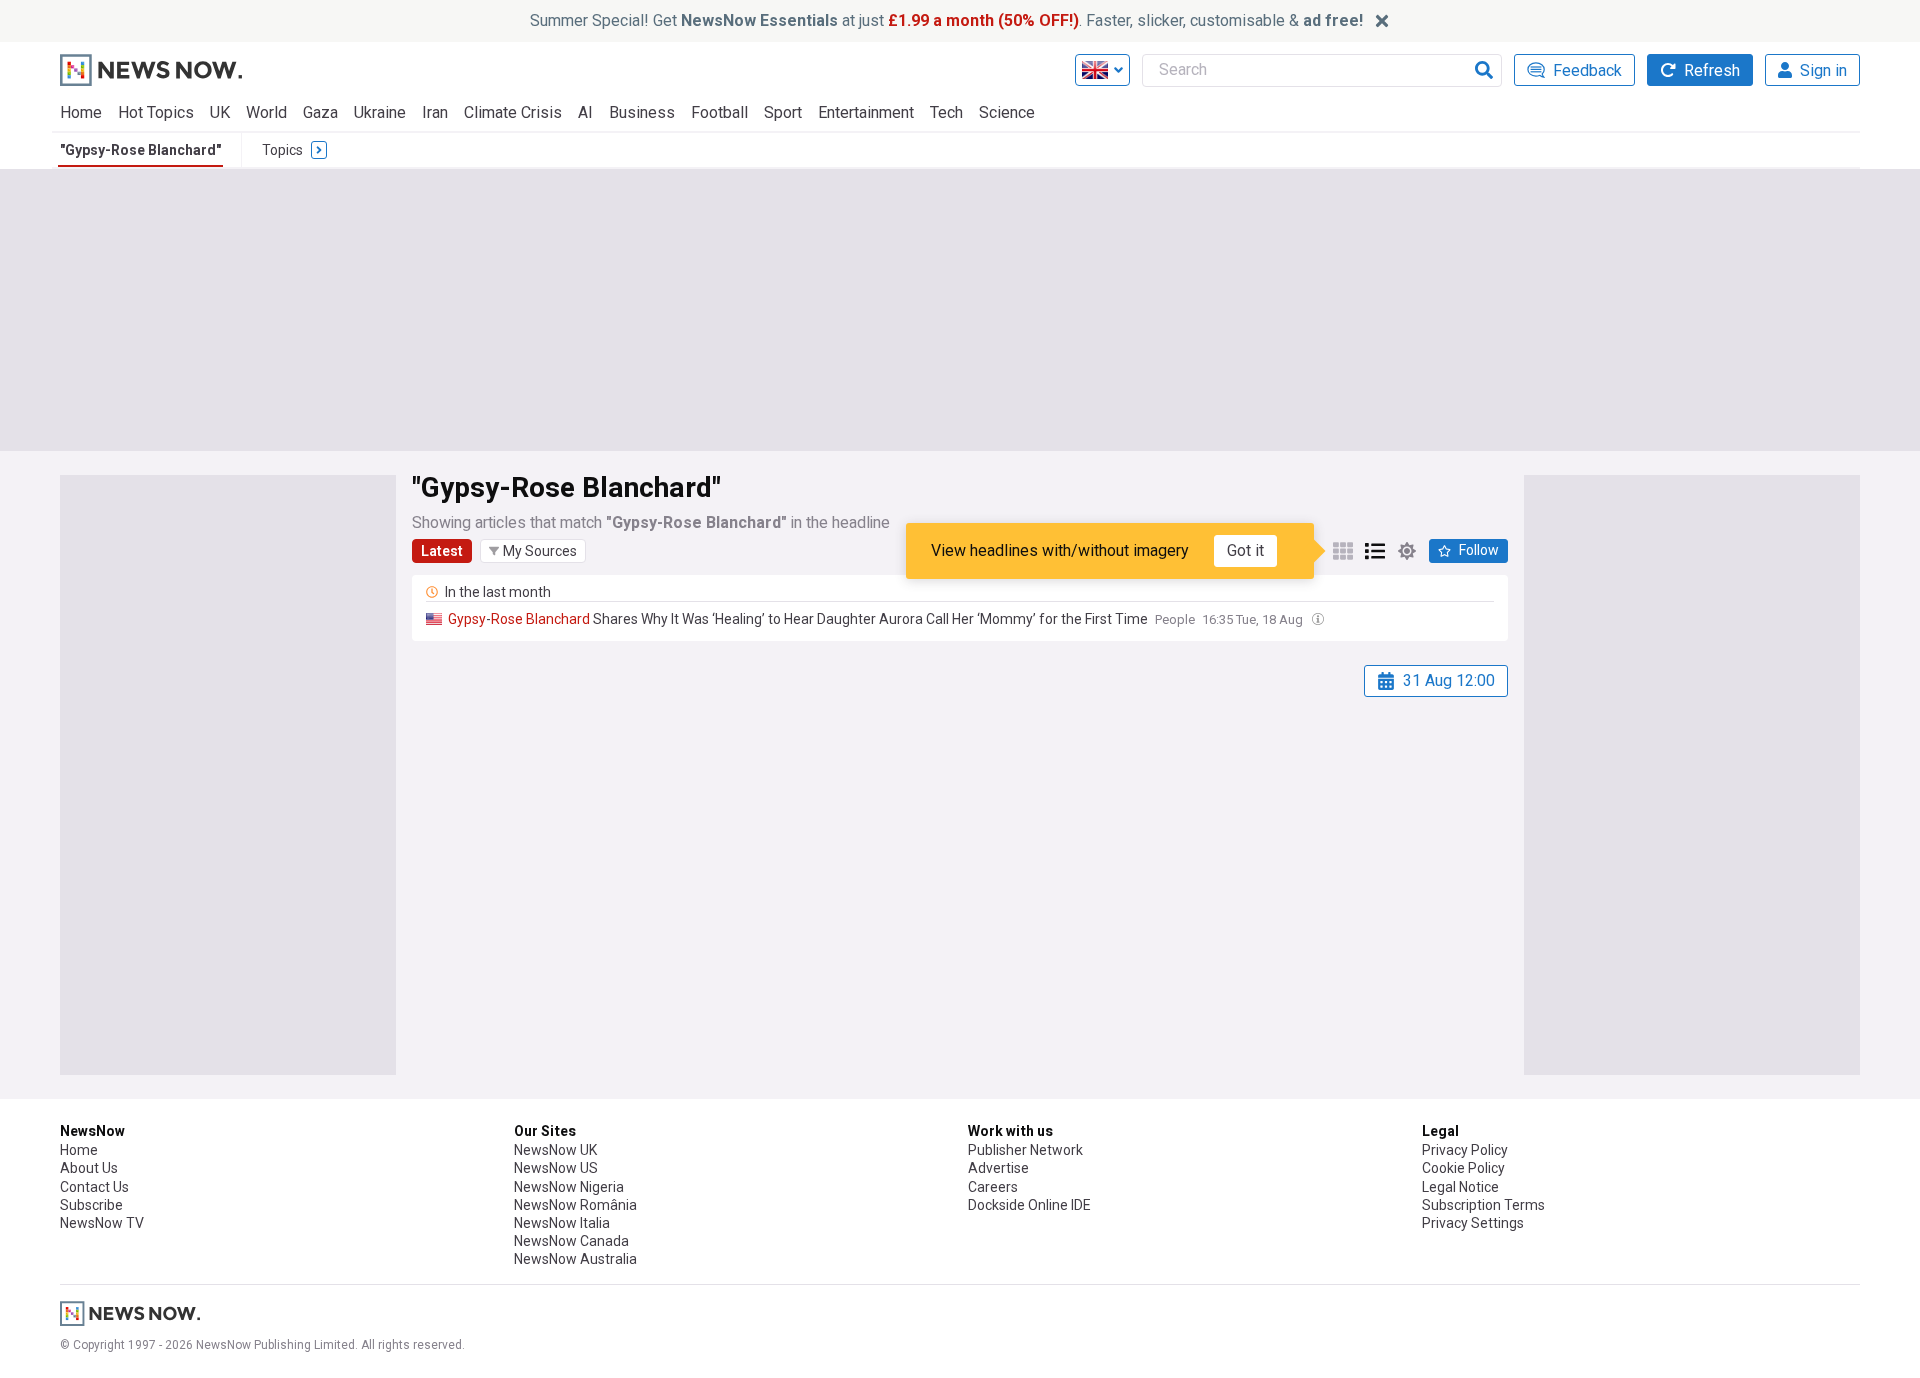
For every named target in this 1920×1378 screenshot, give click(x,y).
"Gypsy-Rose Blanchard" (140, 150)
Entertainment (866, 112)
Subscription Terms (1483, 1205)
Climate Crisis (513, 112)
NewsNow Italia (562, 1223)
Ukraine (380, 112)
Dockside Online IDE (1029, 1205)
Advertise (998, 1168)
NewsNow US (556, 1168)
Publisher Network (1025, 1150)
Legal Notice (1460, 1187)
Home (81, 112)
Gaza (320, 112)
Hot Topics (156, 112)
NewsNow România (575, 1205)
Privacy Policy (1465, 1150)
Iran (435, 112)
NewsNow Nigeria (569, 1187)
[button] (533, 551)
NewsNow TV (102, 1223)
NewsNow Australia (575, 1259)
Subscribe (91, 1205)
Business (642, 112)
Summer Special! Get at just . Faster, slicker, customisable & (946, 20)
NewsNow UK (555, 1150)
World (266, 112)
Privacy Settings (1473, 1223)
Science (1007, 112)
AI (585, 112)
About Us (89, 1168)
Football (719, 112)
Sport (783, 112)
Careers (993, 1187)
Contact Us (94, 1187)
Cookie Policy (1463, 1168)
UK (220, 112)
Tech (946, 112)
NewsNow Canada (571, 1241)
